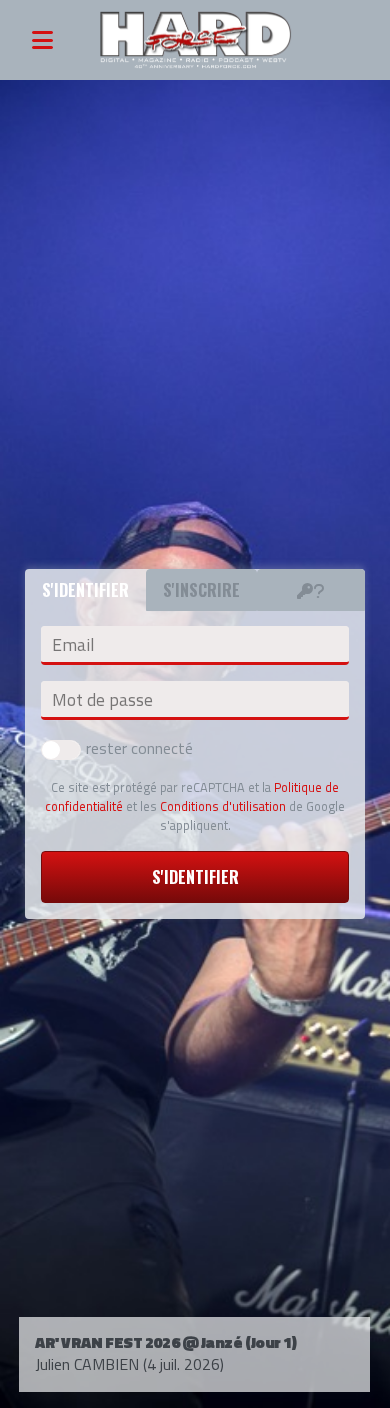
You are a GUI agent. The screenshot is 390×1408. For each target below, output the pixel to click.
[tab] (311, 590)
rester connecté (139, 748)
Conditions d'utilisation (223, 806)
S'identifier (195, 877)
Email (73, 645)
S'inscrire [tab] (201, 590)
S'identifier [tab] (85, 590)
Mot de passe (102, 700)
